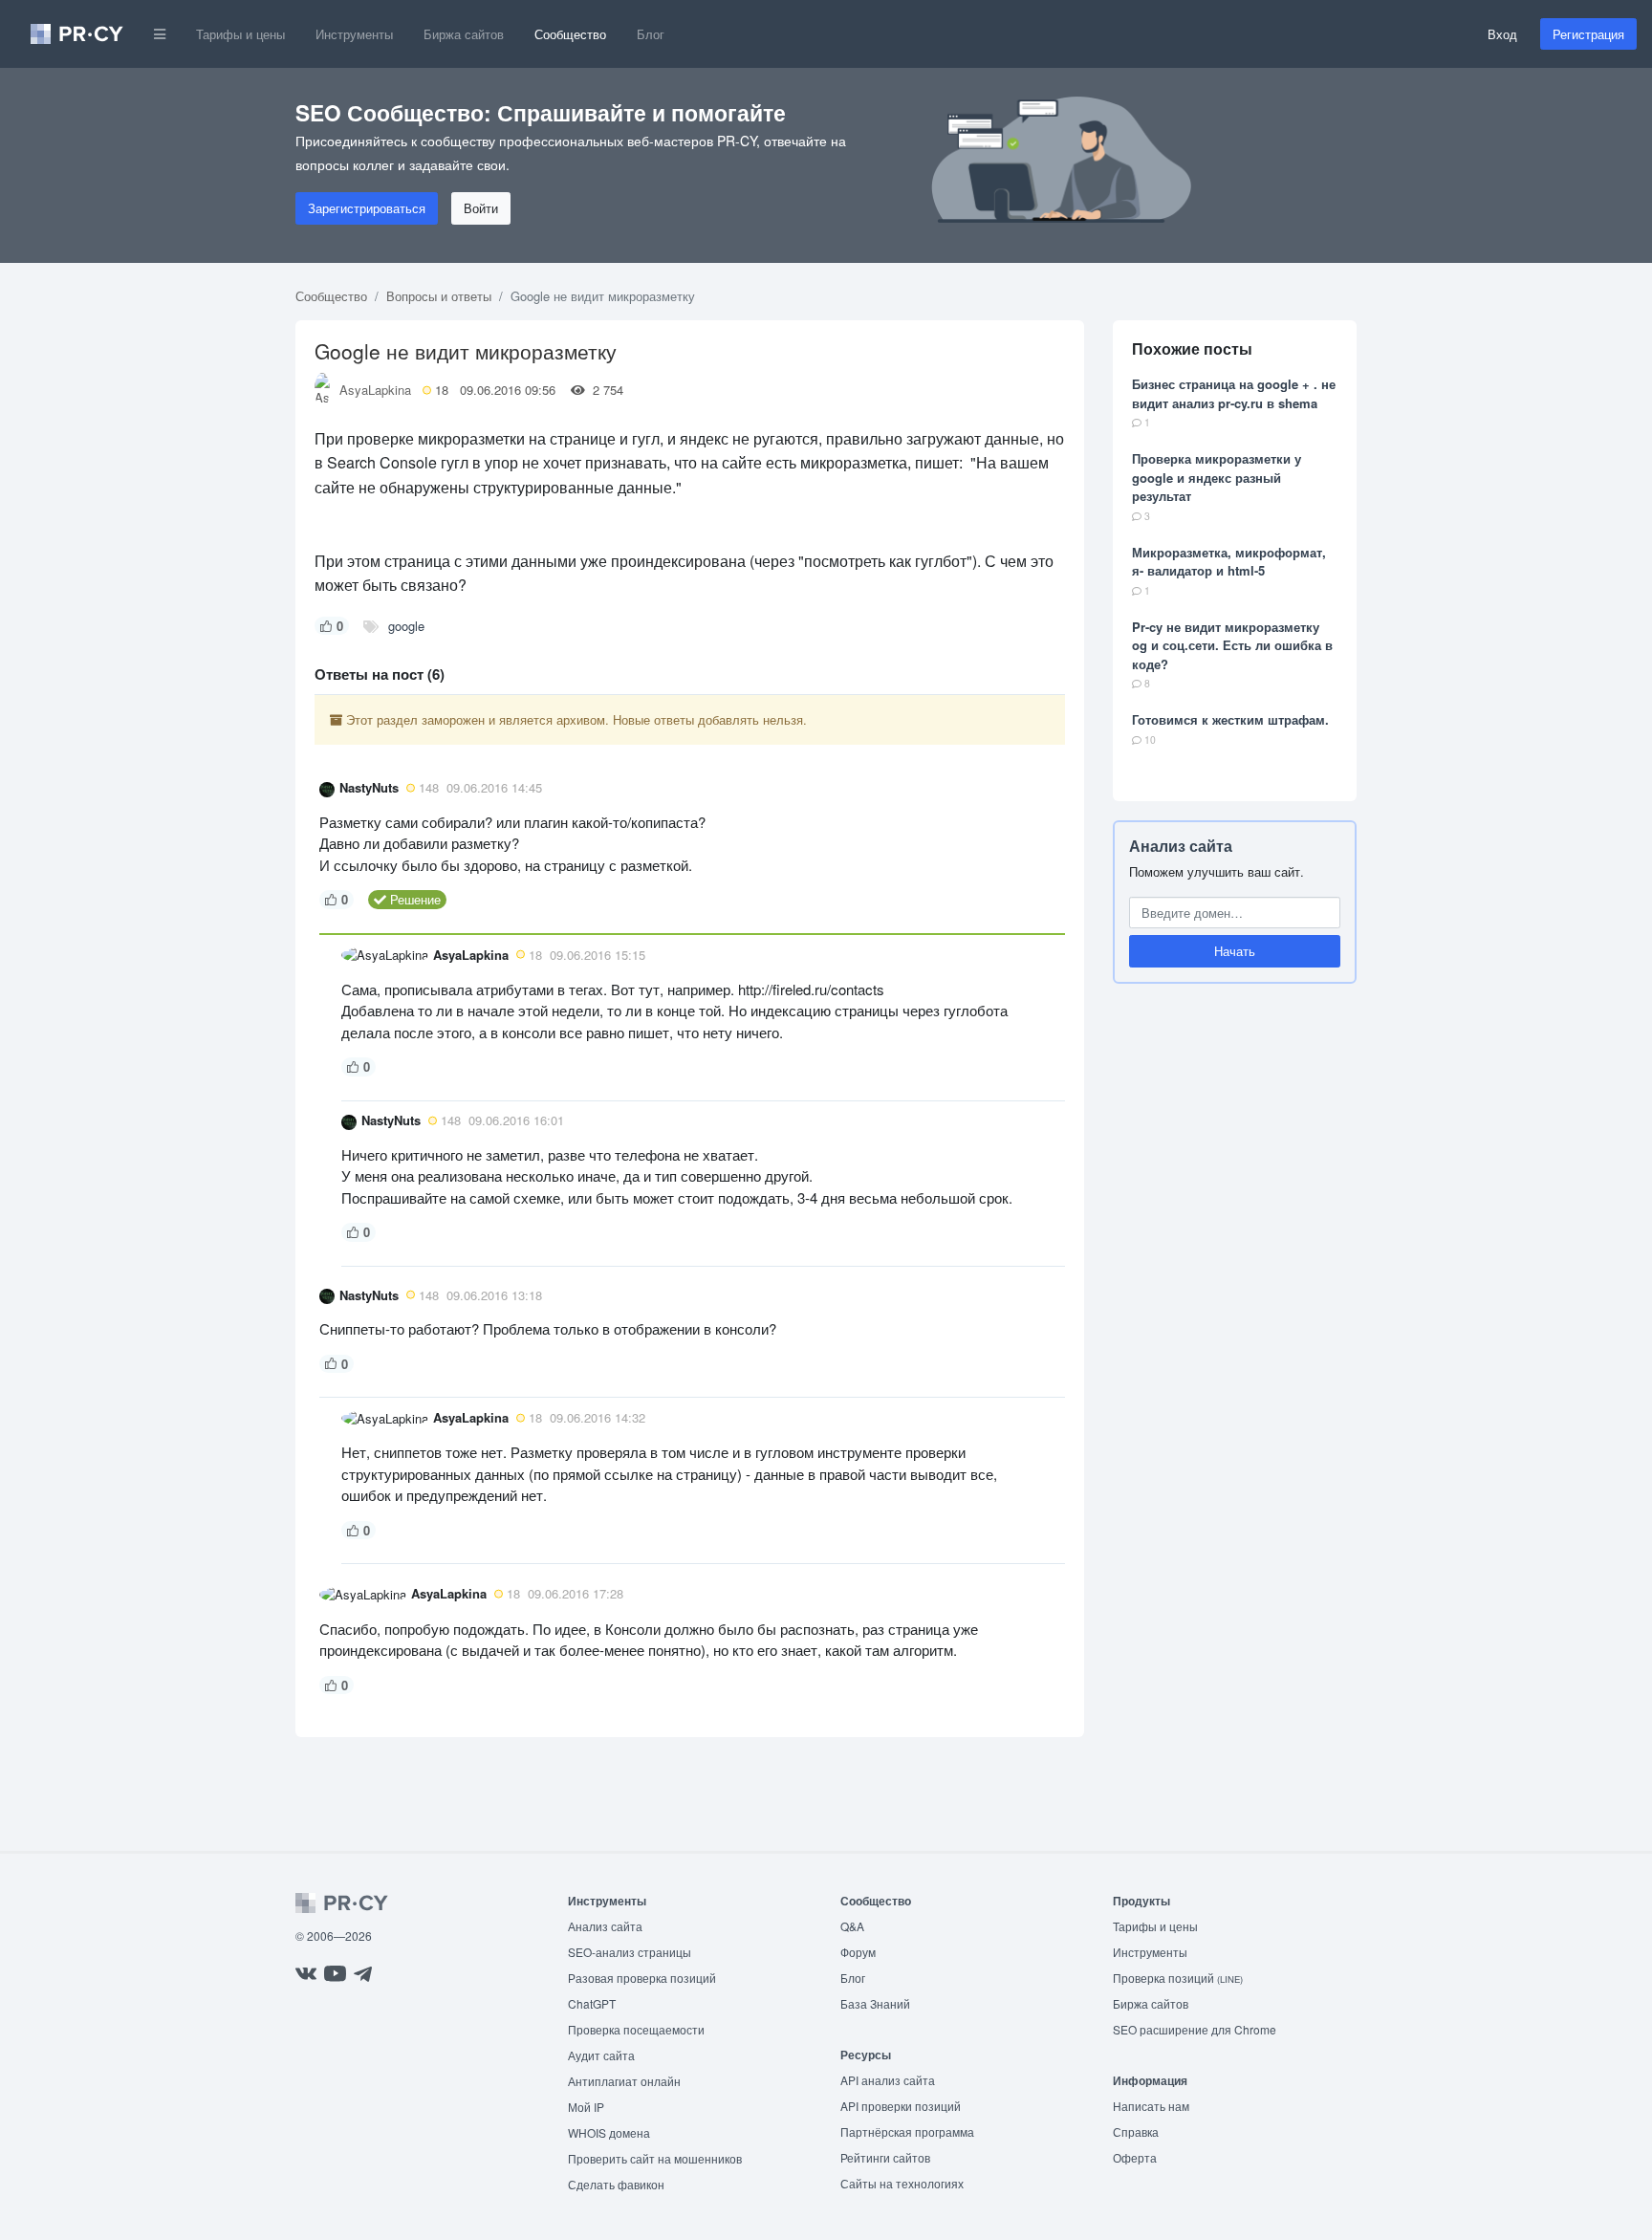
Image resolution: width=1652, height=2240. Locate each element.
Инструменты (354, 34)
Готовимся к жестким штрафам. (1230, 719)
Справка (1136, 2131)
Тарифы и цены (240, 34)
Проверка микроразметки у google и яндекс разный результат (1217, 477)
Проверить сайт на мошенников (655, 2158)
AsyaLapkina (375, 390)
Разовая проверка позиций (642, 1978)
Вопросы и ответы (439, 296)
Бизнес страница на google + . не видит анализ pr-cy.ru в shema (1234, 393)
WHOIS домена (609, 2132)
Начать (1235, 951)
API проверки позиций (901, 2106)
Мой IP (586, 2107)
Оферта (1135, 2157)
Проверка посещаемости (636, 2029)
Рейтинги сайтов (885, 2157)
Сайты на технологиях (902, 2183)
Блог (651, 34)
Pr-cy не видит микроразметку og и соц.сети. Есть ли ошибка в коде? (1232, 645)
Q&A (852, 1926)
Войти (481, 208)
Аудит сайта (601, 2055)
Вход (1502, 34)
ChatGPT (592, 2003)
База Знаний (875, 2003)
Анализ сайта (1181, 846)
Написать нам (1151, 2106)
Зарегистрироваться (367, 208)
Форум (858, 1952)
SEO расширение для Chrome (1195, 2029)
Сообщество (570, 34)
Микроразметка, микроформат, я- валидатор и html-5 (1229, 562)
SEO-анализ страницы (630, 1952)
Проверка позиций (1178, 1978)
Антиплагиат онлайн (624, 2081)
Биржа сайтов (464, 34)
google (406, 626)
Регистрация (1588, 34)
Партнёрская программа (907, 2131)
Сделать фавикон (616, 2184)
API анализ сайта (888, 2080)
